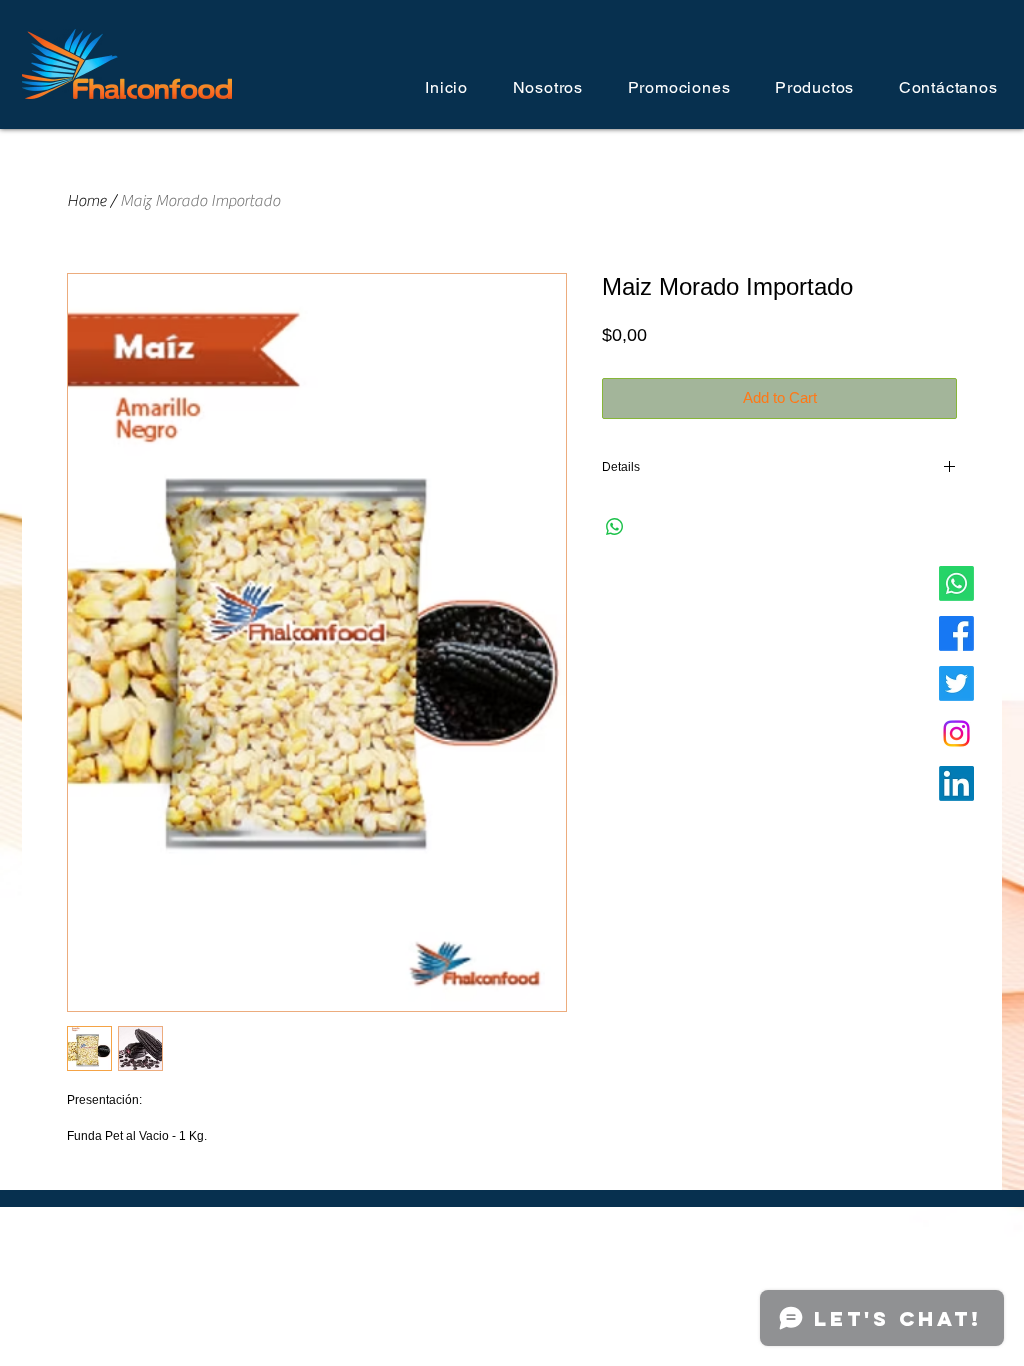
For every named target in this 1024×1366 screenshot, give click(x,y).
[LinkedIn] (956, 783)
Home (86, 201)
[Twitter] (956, 683)
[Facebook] (956, 633)
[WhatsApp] (956, 583)
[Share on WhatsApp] (615, 527)
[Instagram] (956, 733)
